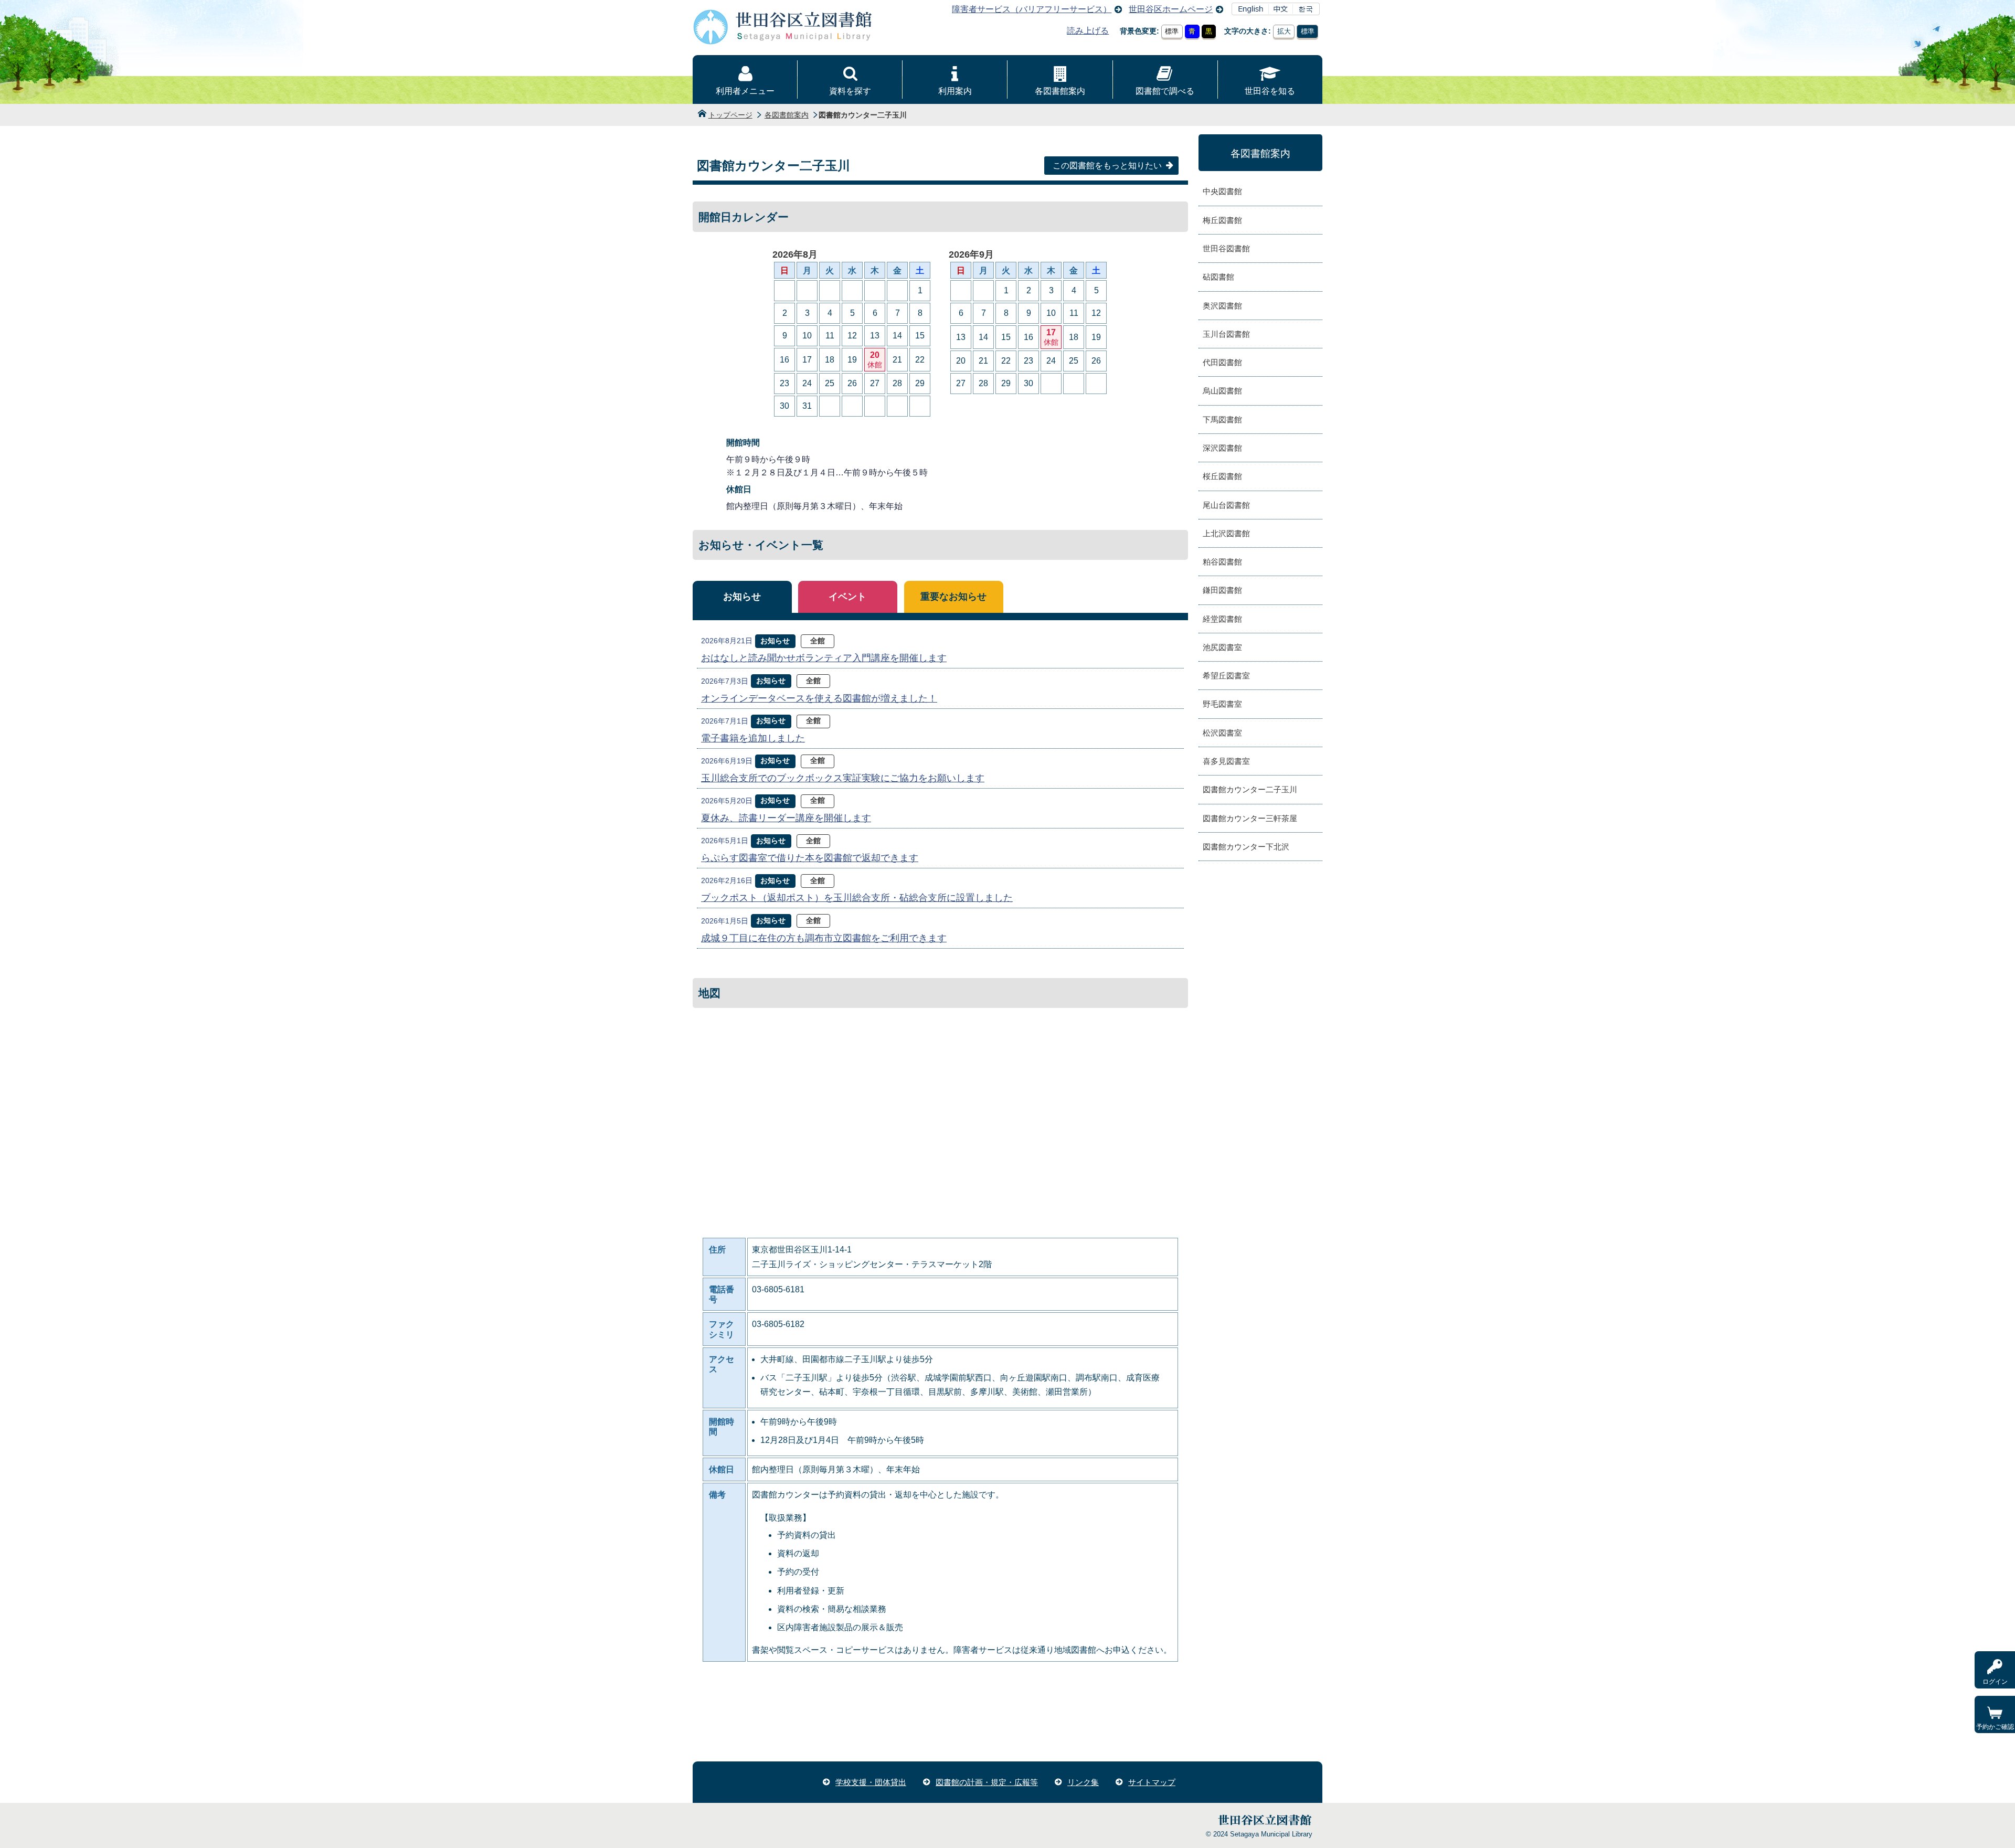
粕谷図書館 (1222, 562)
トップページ (730, 115)
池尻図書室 (1222, 647)
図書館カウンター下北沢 (1246, 847)
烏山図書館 (1222, 391)
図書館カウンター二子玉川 (1250, 789)
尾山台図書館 (1226, 505)
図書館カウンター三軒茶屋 (1250, 818)
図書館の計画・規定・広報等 (987, 1782)
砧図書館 (1218, 277)
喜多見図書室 (1226, 761)
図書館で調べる (1165, 91)
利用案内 (955, 91)
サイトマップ (1152, 1782)
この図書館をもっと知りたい (1107, 166)
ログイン (1995, 1682)
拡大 (1284, 31)
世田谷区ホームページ (1171, 9)
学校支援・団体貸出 (871, 1782)
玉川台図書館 (1226, 334)
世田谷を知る (1270, 91)
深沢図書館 (1222, 448)
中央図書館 (1222, 191)
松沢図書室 (1222, 733)
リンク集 (1083, 1782)
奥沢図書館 (1222, 306)
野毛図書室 (1222, 704)
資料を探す (850, 91)
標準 (1172, 31)
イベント (847, 597)
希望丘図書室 (1226, 676)
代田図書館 (1222, 362)
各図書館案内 (1060, 91)
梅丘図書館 (1222, 220)
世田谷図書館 (1226, 248)
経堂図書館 (1222, 619)
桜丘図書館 (1222, 476)
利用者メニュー (745, 91)
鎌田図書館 (1222, 590)
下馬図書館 (1222, 419)
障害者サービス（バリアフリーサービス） (1032, 9)
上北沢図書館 (1226, 533)
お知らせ (742, 597)
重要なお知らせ (953, 597)
